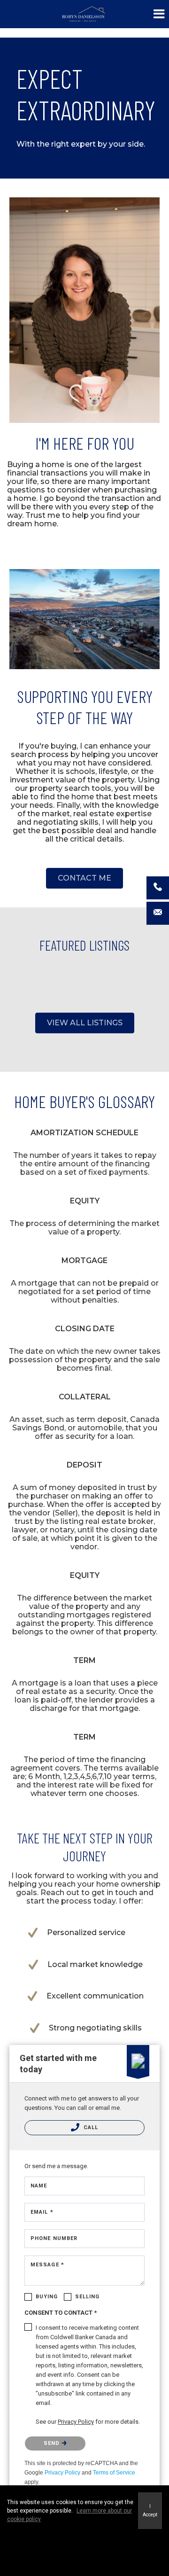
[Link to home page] (85, 14)
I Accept (150, 2510)
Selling (88, 2297)
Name (39, 2186)
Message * (47, 2265)
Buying (47, 2297)
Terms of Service (114, 2473)
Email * (42, 2212)
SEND (53, 2443)
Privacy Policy (62, 2473)
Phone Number (54, 2238)
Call (90, 2127)
